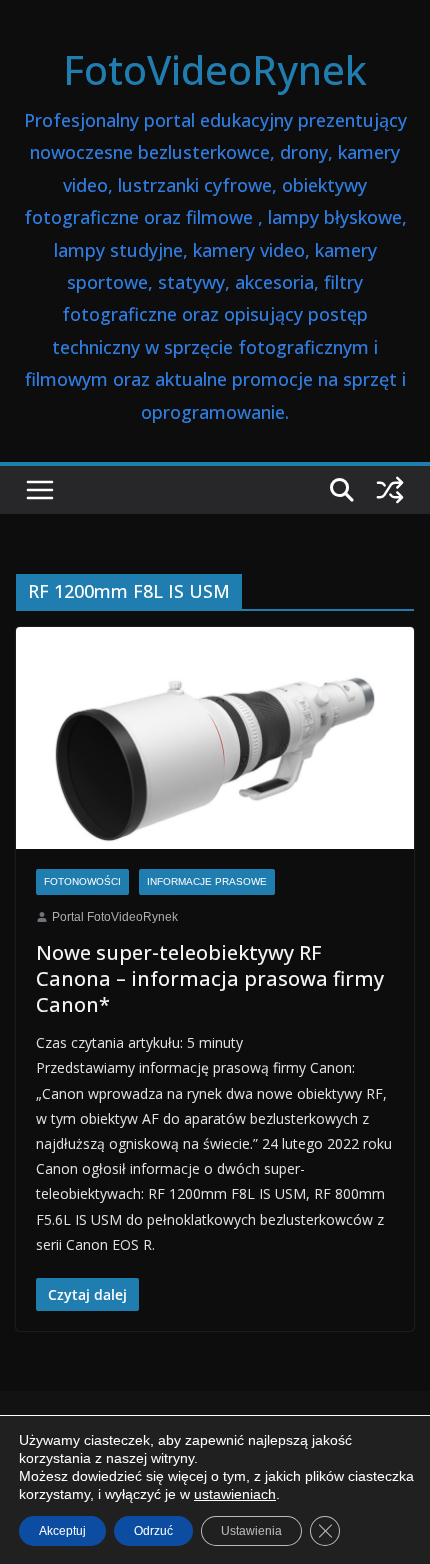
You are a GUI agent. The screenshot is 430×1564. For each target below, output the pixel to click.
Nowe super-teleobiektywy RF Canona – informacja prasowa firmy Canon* (210, 978)
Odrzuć (153, 1531)
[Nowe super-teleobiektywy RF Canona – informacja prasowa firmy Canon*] (215, 737)
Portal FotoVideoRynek (115, 917)
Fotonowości (82, 881)
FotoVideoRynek (215, 69)
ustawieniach (235, 1494)
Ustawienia (251, 1531)
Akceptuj (62, 1531)
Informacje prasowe (207, 881)
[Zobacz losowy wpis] (390, 490)
